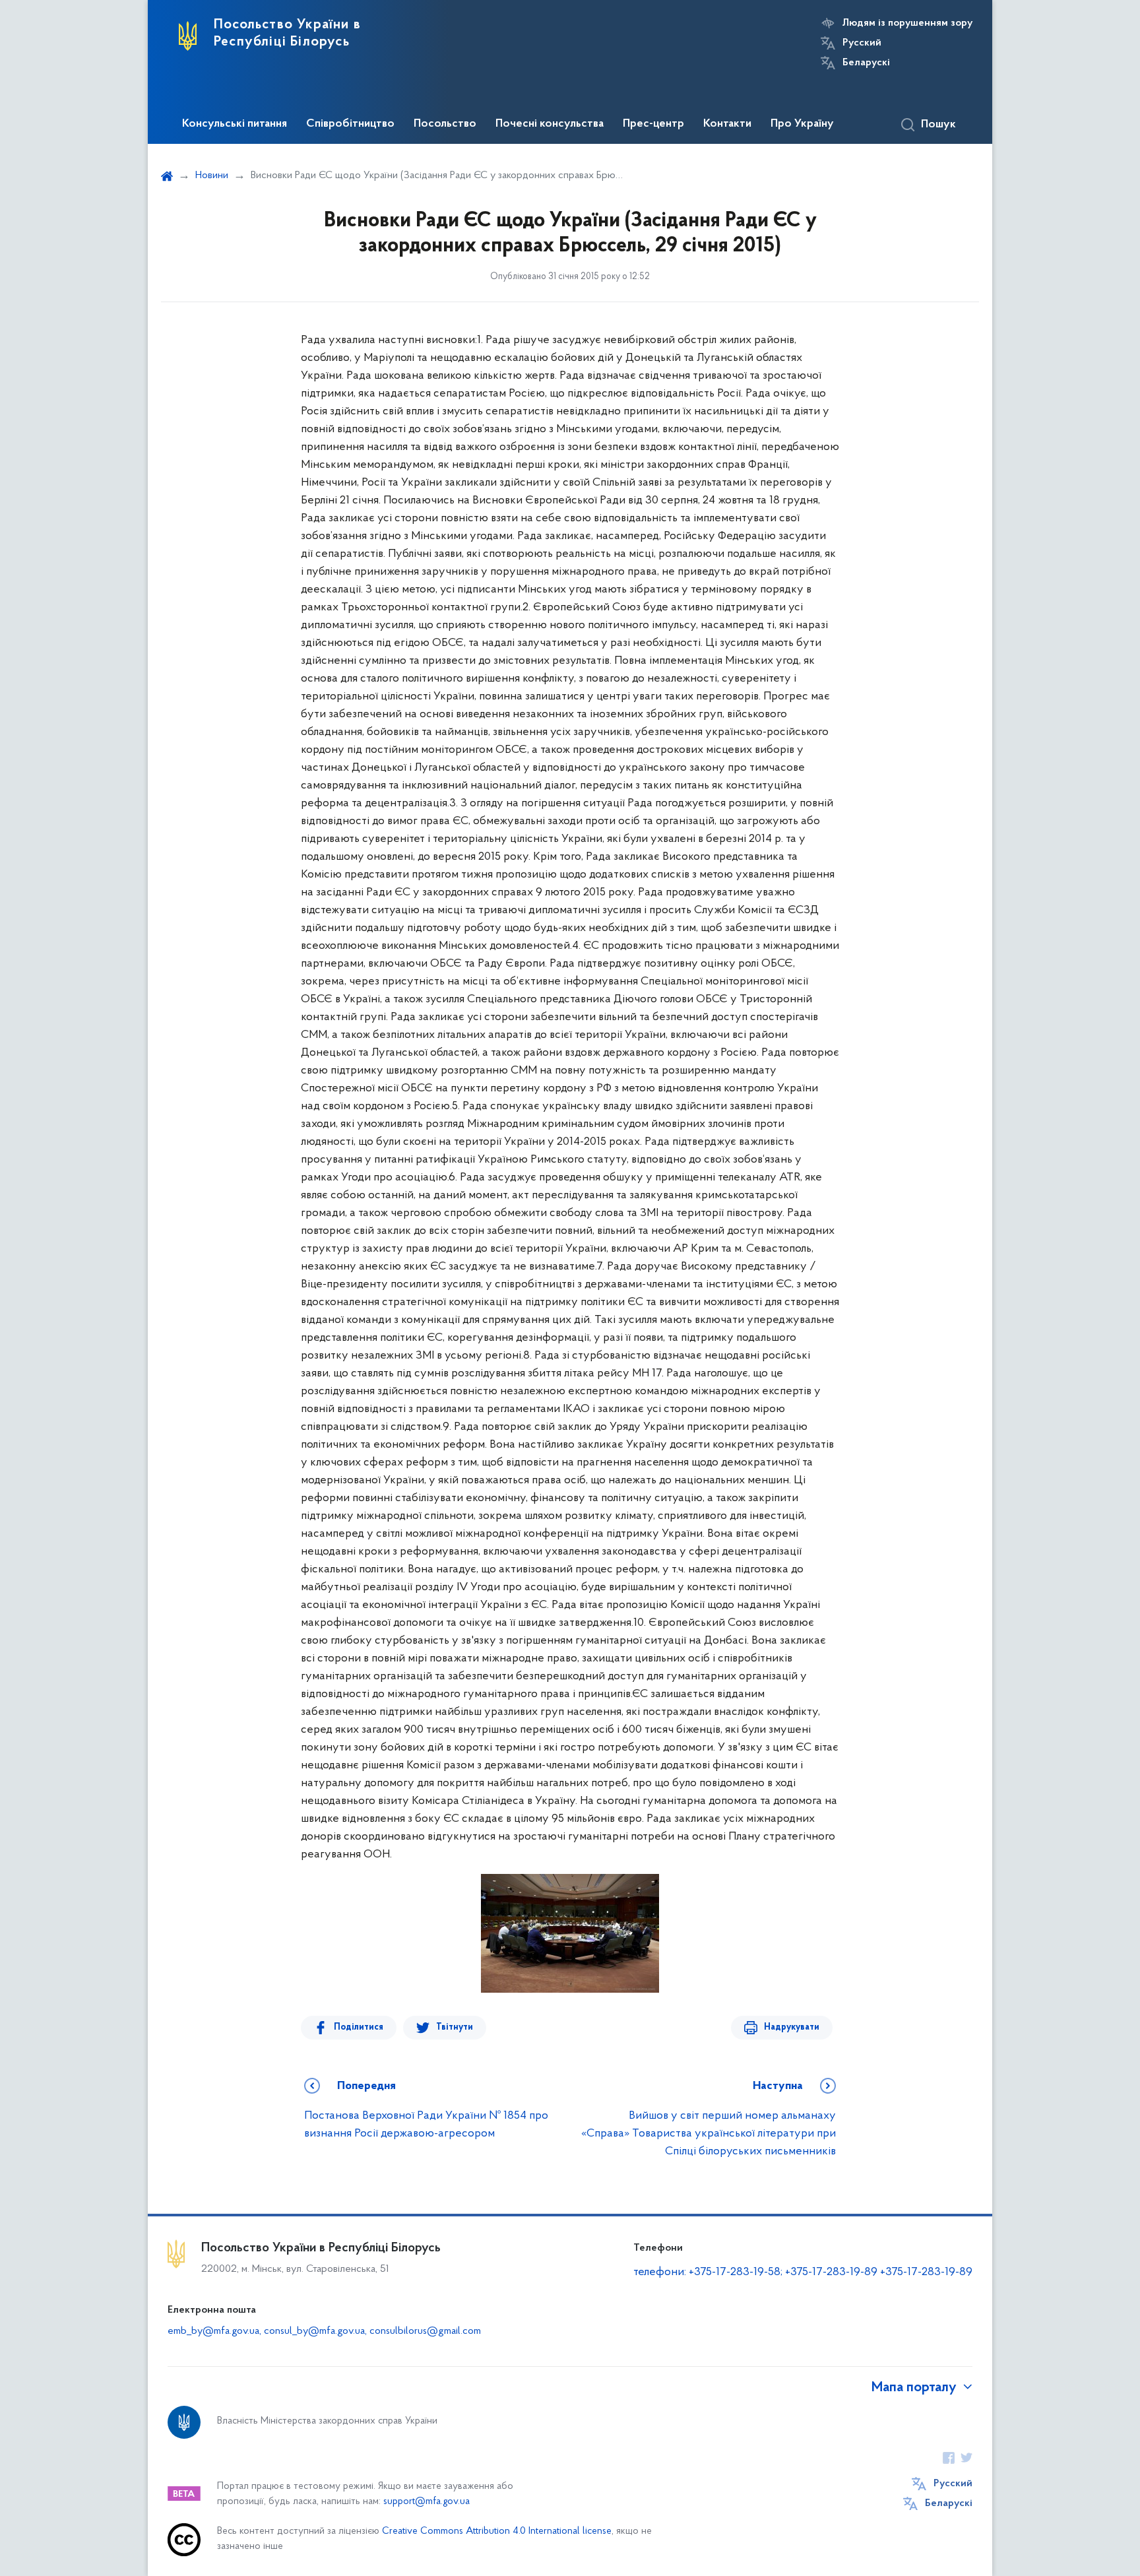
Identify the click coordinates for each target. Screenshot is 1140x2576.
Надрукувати (792, 2027)
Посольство (445, 124)
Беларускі (866, 63)
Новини (212, 176)
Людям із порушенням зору (907, 23)
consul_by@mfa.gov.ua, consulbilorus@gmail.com (372, 2331)
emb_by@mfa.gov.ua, (216, 2331)
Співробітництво (350, 124)
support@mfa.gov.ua (427, 2502)
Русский (862, 43)
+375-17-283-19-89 (926, 2272)
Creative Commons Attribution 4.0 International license (497, 2531)
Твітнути (455, 2027)
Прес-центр (653, 124)
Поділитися (359, 2027)
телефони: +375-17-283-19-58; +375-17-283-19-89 (757, 2272)
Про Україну (802, 124)
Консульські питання (235, 124)
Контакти (727, 124)
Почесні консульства (550, 124)
